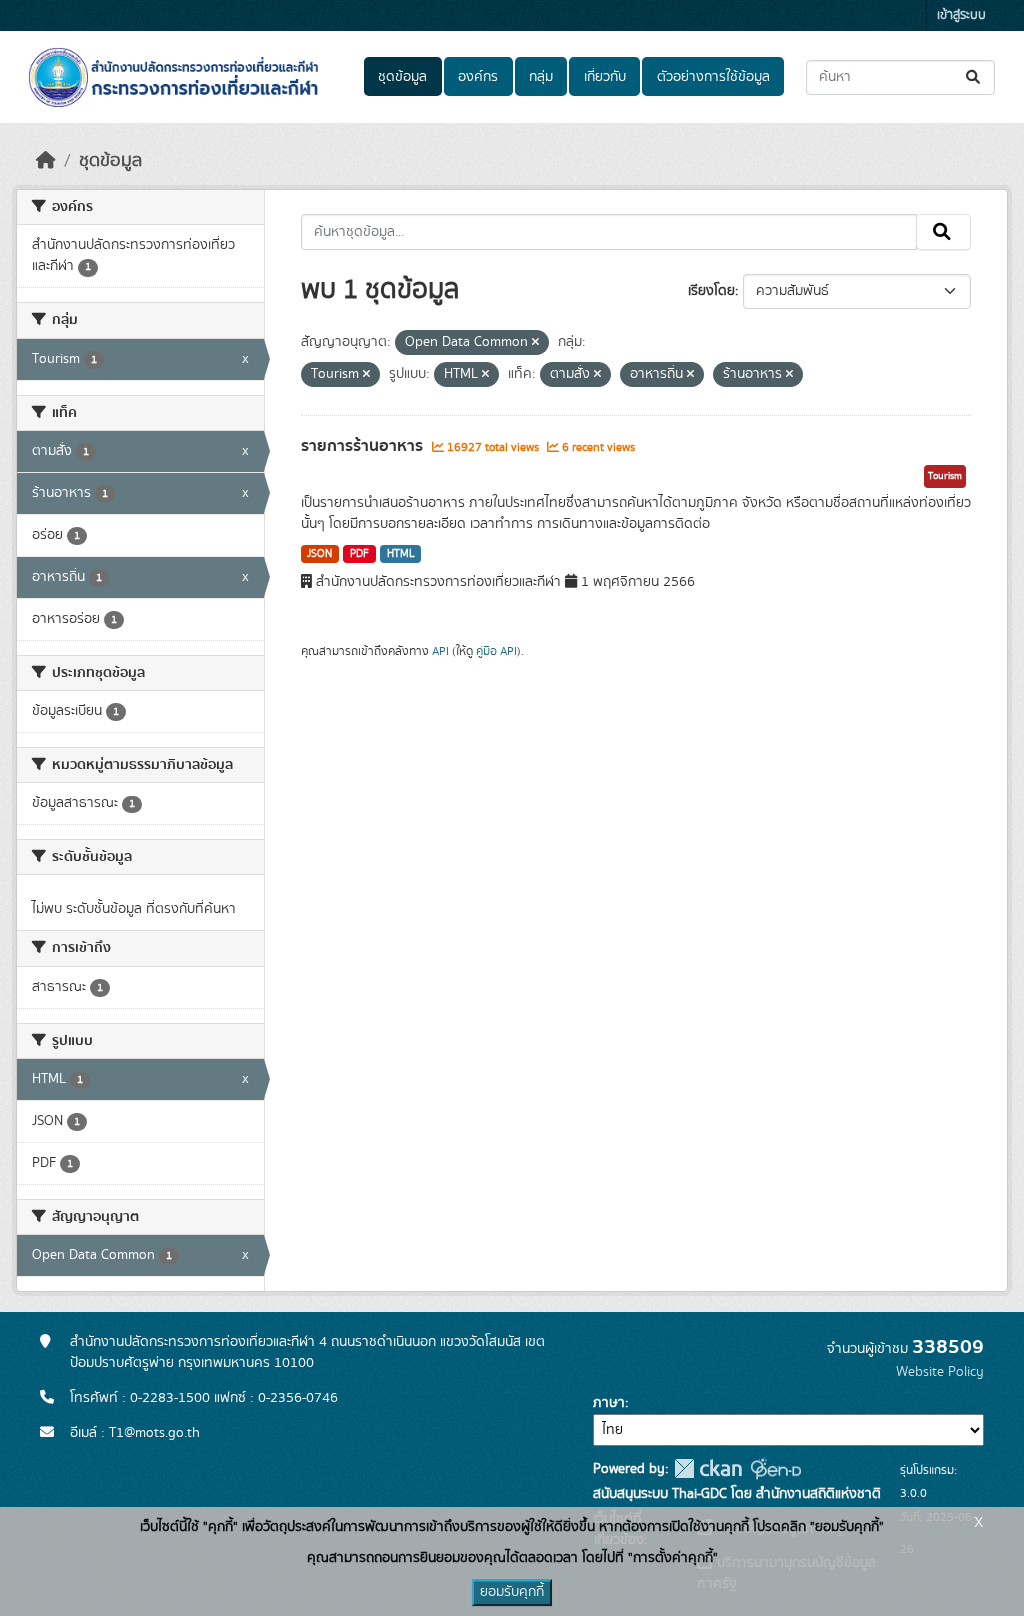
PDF (359, 554)
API (440, 651)
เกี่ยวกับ (605, 77)
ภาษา (609, 1403)
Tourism (945, 476)
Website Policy (940, 1372)
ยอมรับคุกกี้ (512, 1592)
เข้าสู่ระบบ (961, 15)
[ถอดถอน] (535, 343)
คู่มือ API (496, 651)
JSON (319, 554)
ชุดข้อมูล (402, 77)
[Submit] (974, 77)
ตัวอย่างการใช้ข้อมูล (713, 77)
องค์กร (478, 77)
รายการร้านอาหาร (364, 446)
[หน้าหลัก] (46, 161)
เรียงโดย (711, 291)
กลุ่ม (541, 77)
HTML (401, 554)
